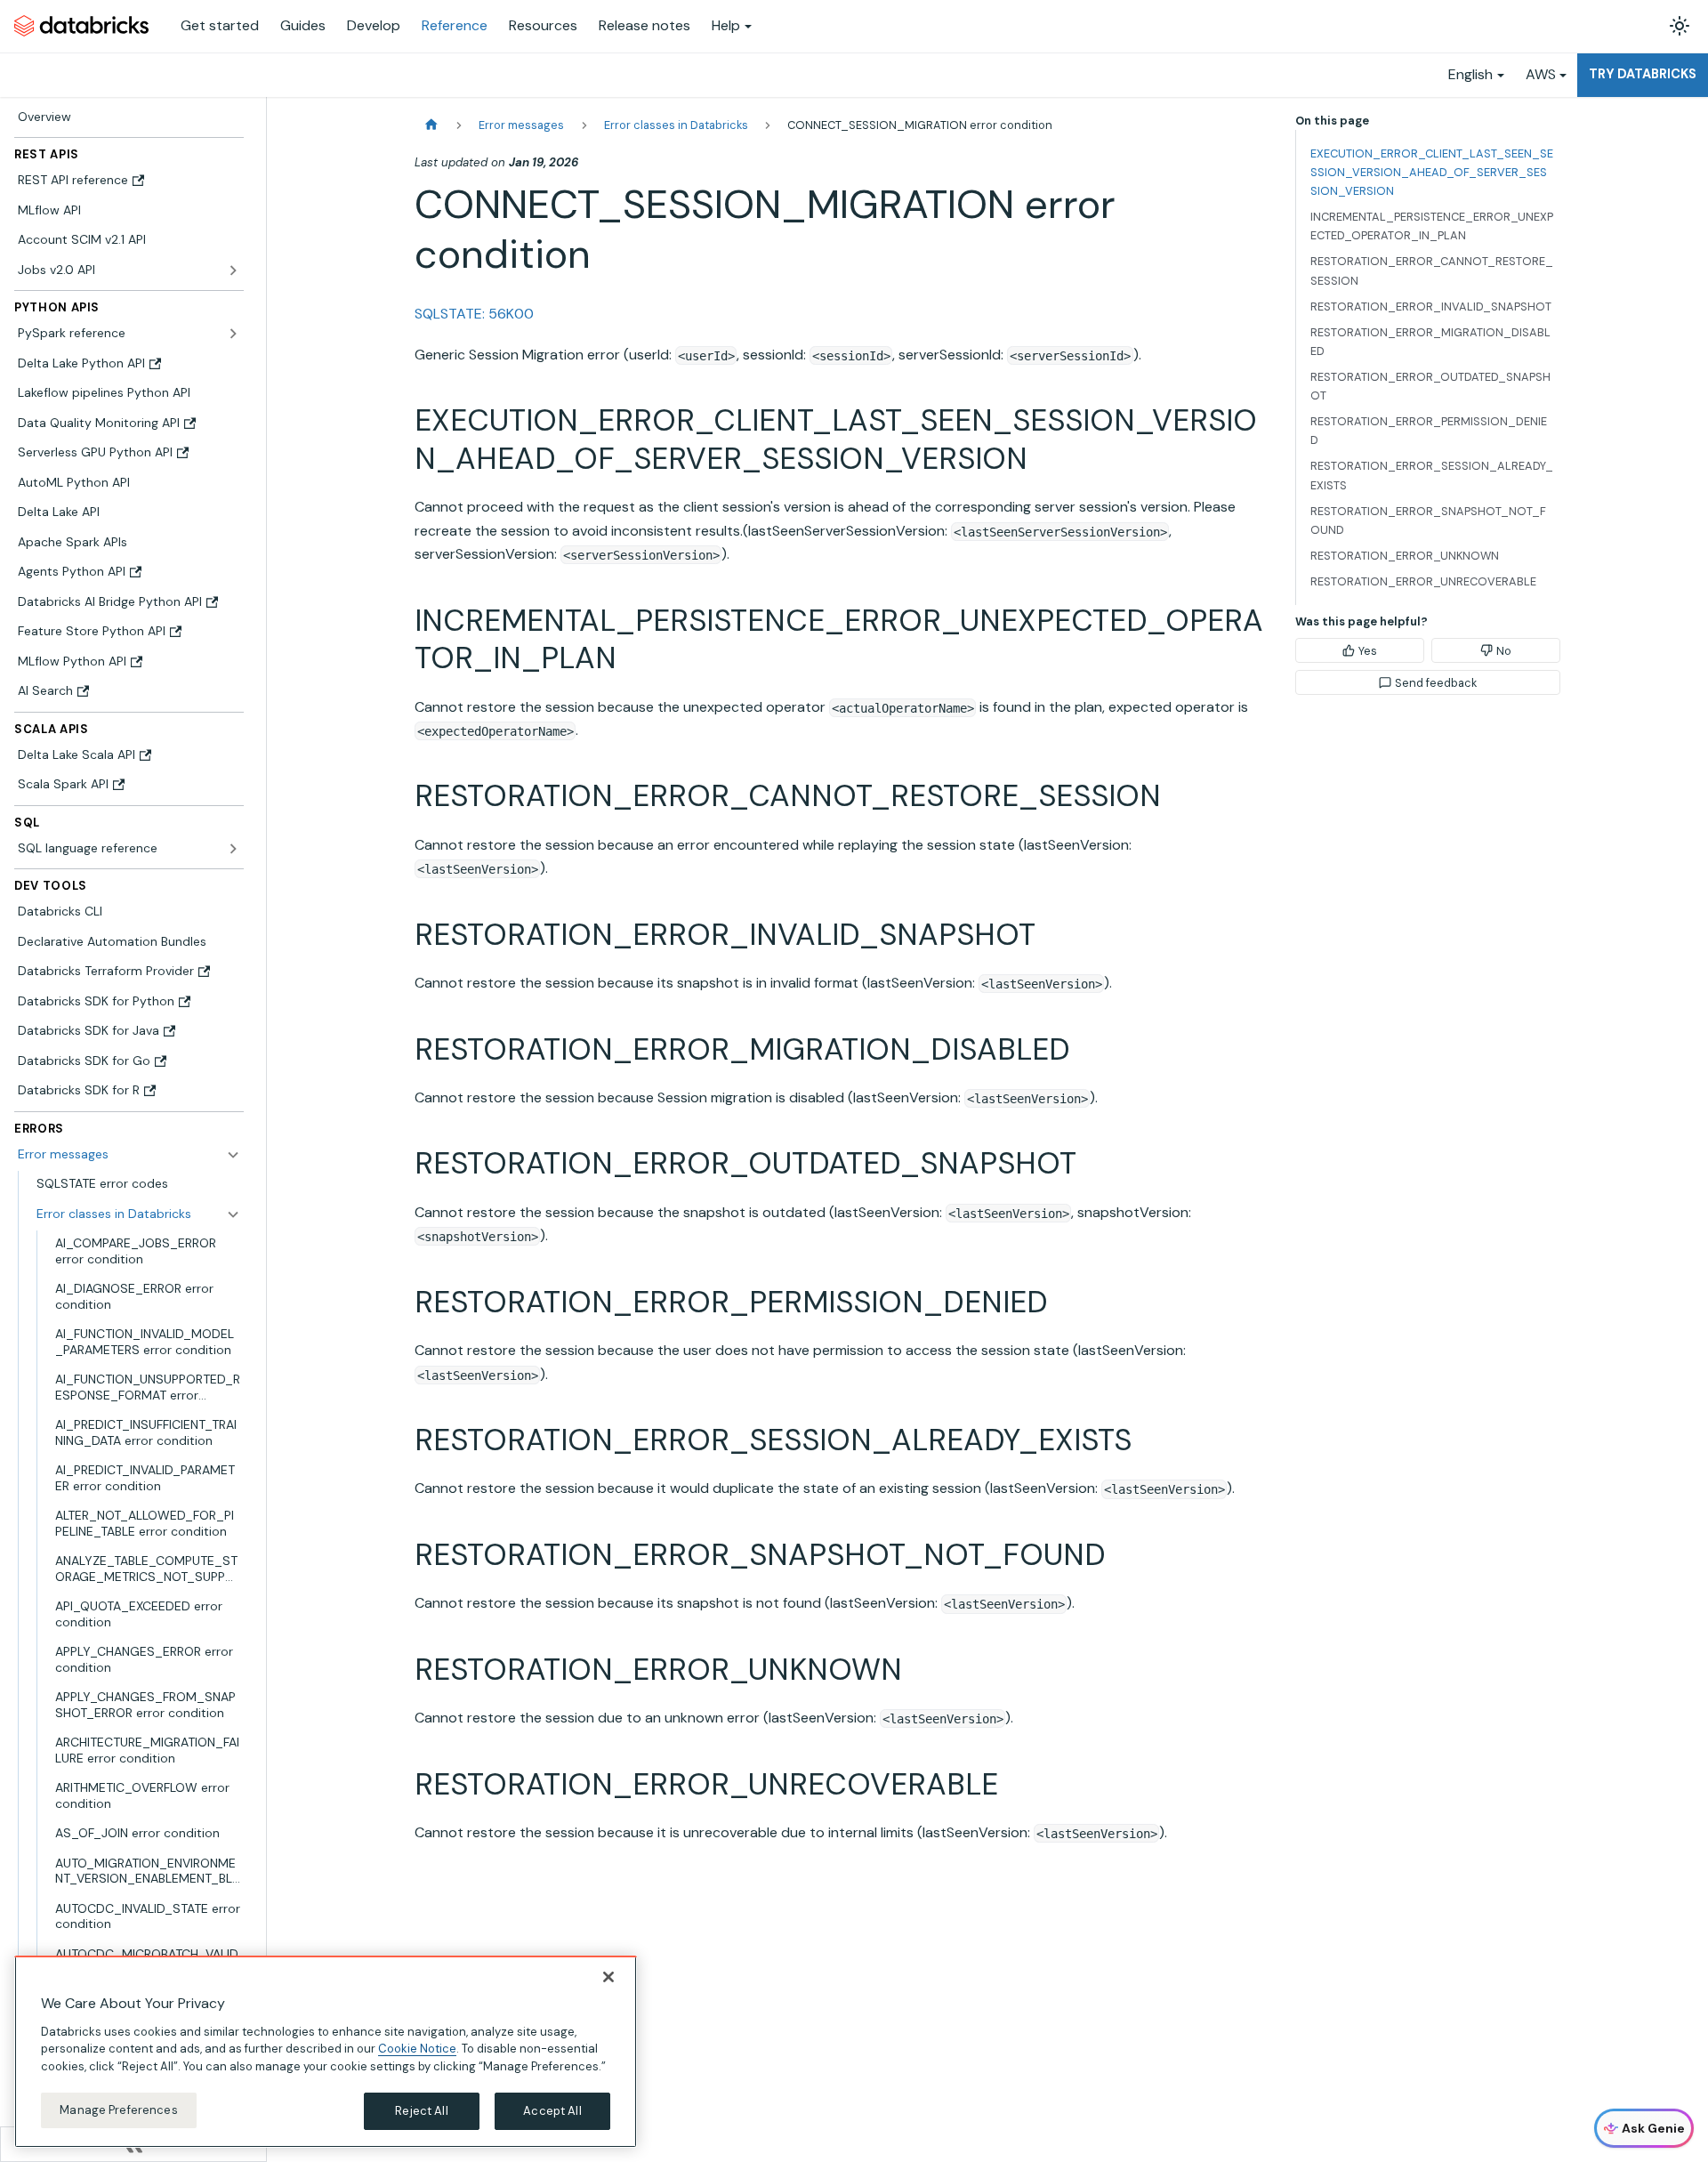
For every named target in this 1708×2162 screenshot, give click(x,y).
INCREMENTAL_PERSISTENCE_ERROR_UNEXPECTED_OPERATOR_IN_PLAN (1432, 226)
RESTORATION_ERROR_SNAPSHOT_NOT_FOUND (1428, 520)
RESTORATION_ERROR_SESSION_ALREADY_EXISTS (1432, 475)
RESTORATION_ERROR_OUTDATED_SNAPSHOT (1430, 386)
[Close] (608, 1977)
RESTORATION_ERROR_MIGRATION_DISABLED (1430, 342)
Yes (1368, 651)
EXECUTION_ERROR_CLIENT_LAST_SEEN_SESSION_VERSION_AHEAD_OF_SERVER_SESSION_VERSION (1432, 172)
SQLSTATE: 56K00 (474, 314)
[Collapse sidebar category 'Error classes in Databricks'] (233, 1214)
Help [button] (726, 25)
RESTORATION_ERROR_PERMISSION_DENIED (1429, 431)
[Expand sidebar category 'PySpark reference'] (233, 334)
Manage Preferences (118, 2110)
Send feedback (1436, 683)
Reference (455, 25)
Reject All (421, 2111)
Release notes (645, 25)
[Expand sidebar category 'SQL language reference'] (233, 849)
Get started (220, 25)
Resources (543, 25)
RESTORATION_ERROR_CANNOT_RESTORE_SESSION (1432, 270)
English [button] (1470, 74)
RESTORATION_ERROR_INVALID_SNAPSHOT (1431, 307)
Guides (303, 25)
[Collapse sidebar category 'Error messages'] (233, 1155)
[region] (326, 2052)
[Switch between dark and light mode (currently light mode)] (1680, 26)
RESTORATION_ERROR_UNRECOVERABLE (1423, 581)
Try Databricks (1643, 74)
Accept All (552, 2111)
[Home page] (431, 125)
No (1504, 651)
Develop (374, 25)
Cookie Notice (417, 2049)
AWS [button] (1541, 74)
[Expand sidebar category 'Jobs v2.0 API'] (233, 270)
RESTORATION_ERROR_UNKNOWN (1405, 556)
